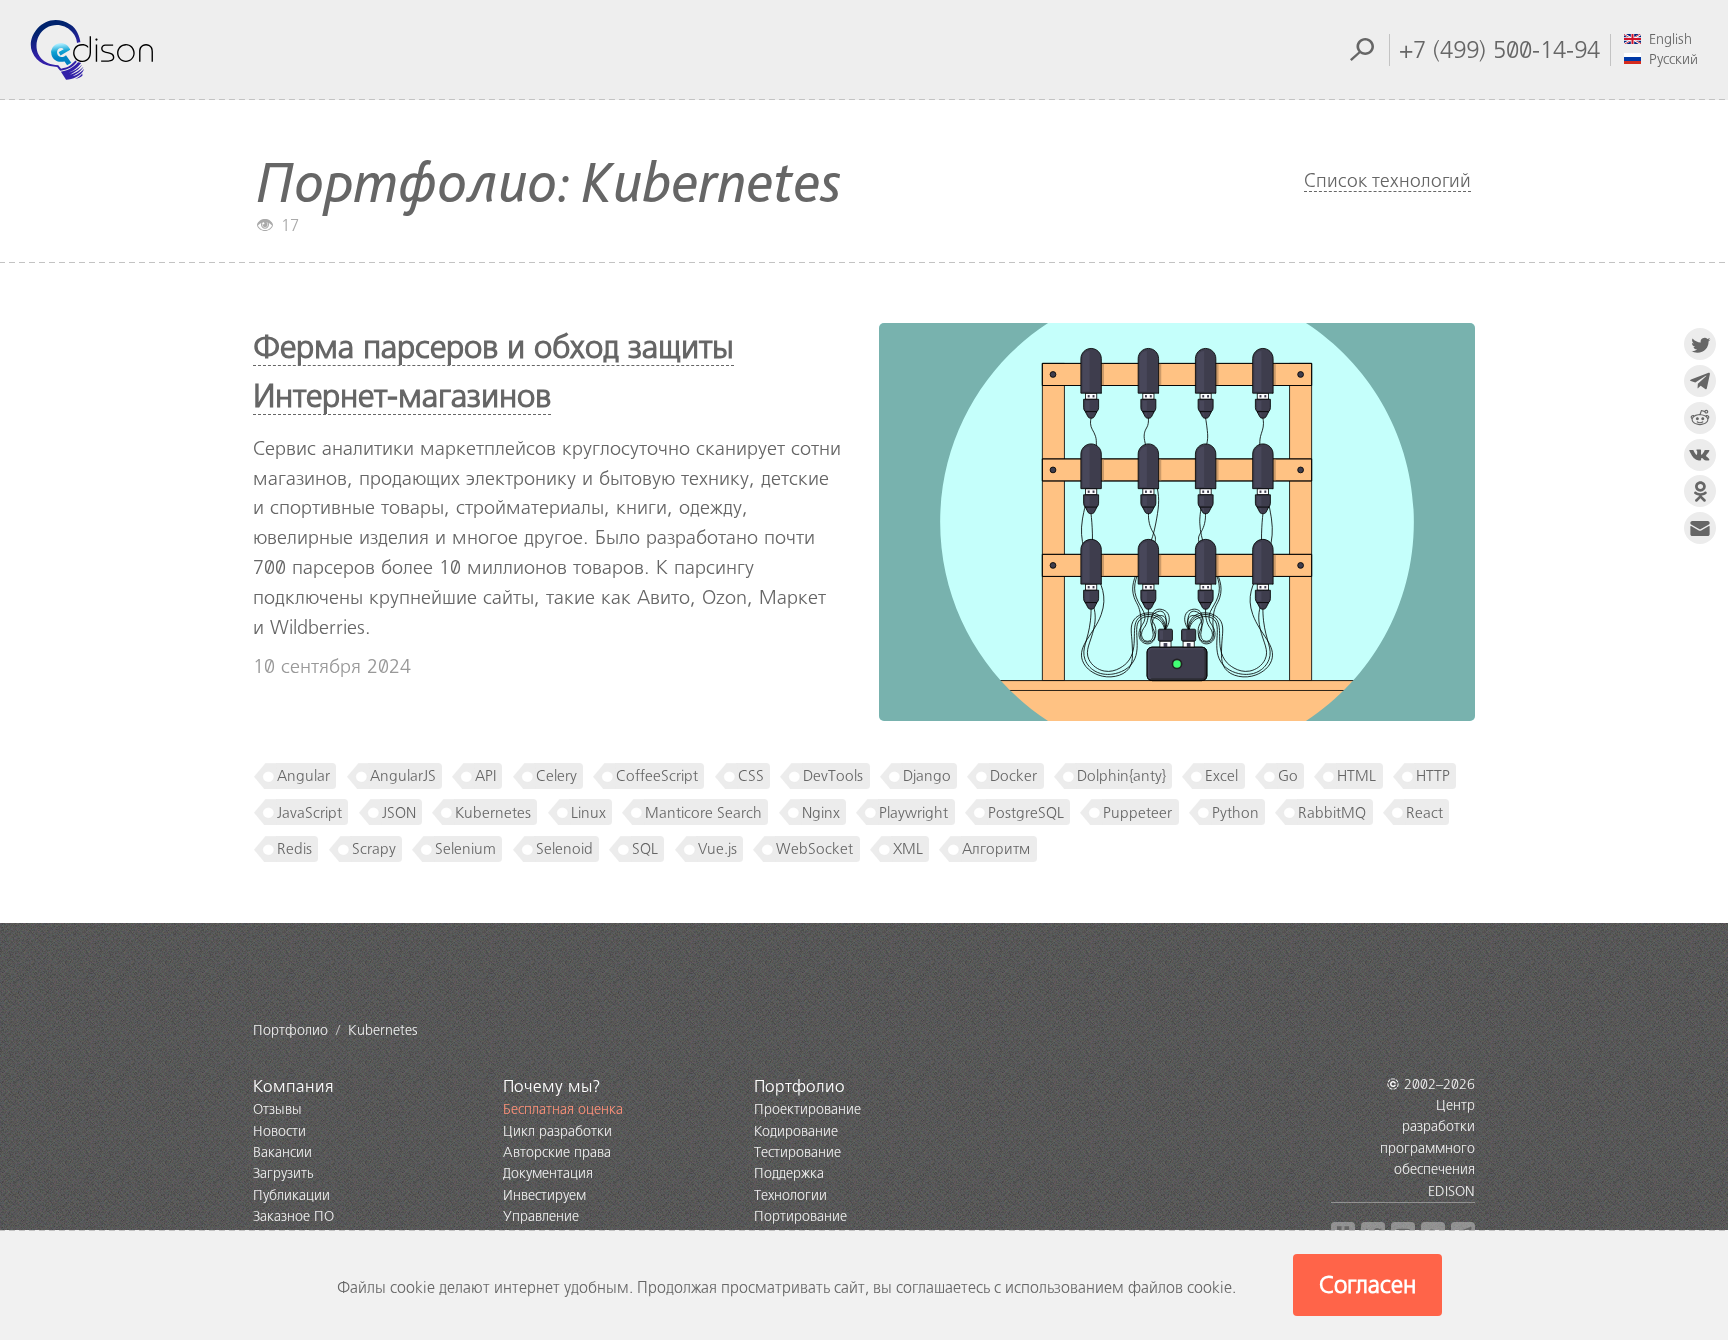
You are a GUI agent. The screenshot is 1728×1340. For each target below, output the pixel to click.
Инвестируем (544, 1195)
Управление (541, 1216)
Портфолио (799, 1086)
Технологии (790, 1195)
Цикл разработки (557, 1131)
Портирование (800, 1216)
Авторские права (557, 1152)
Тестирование (797, 1152)
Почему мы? (552, 1086)
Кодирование (796, 1131)
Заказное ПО (293, 1216)
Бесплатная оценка (563, 1109)
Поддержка (789, 1173)
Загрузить (283, 1173)
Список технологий (1387, 180)
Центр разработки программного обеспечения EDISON (1427, 1148)
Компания (293, 1086)
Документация (548, 1173)
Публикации (291, 1195)
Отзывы (277, 1109)
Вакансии (282, 1152)
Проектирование (807, 1109)
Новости (279, 1131)
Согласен (1367, 1285)
